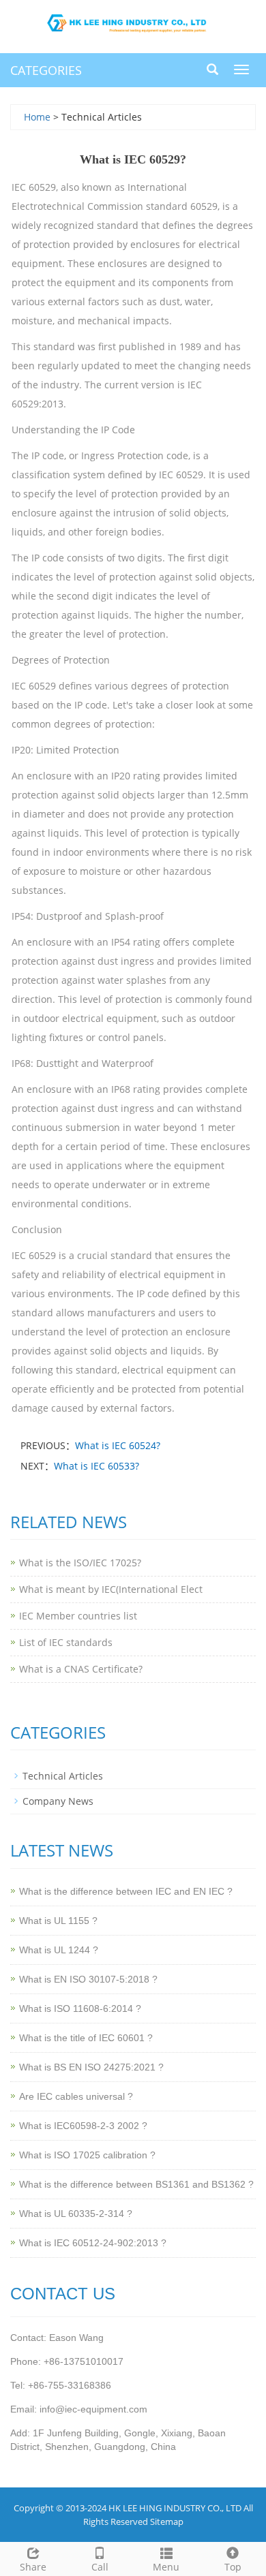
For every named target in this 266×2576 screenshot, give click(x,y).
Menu (166, 2567)
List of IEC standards (66, 1642)
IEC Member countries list (78, 1616)
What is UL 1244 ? (59, 1950)
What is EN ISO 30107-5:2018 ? (88, 1979)
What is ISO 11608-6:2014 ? (80, 2008)
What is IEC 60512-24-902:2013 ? (93, 2243)
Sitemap (167, 2521)
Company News (58, 1801)
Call (100, 2567)
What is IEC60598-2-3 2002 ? (83, 2126)
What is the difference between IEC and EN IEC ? (126, 1891)
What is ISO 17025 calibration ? (87, 2155)
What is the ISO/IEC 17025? (80, 1563)
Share (33, 2567)
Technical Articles (63, 1776)
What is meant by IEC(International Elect (111, 1589)
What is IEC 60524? (118, 1445)
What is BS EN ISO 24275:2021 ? (91, 2067)
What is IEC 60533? (97, 1466)
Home (37, 117)
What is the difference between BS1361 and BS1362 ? (136, 2184)
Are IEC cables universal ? (76, 2096)
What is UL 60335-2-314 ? (76, 2214)
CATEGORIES (46, 70)
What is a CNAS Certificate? (81, 1669)
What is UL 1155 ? (58, 1921)
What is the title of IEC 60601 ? (86, 2038)
